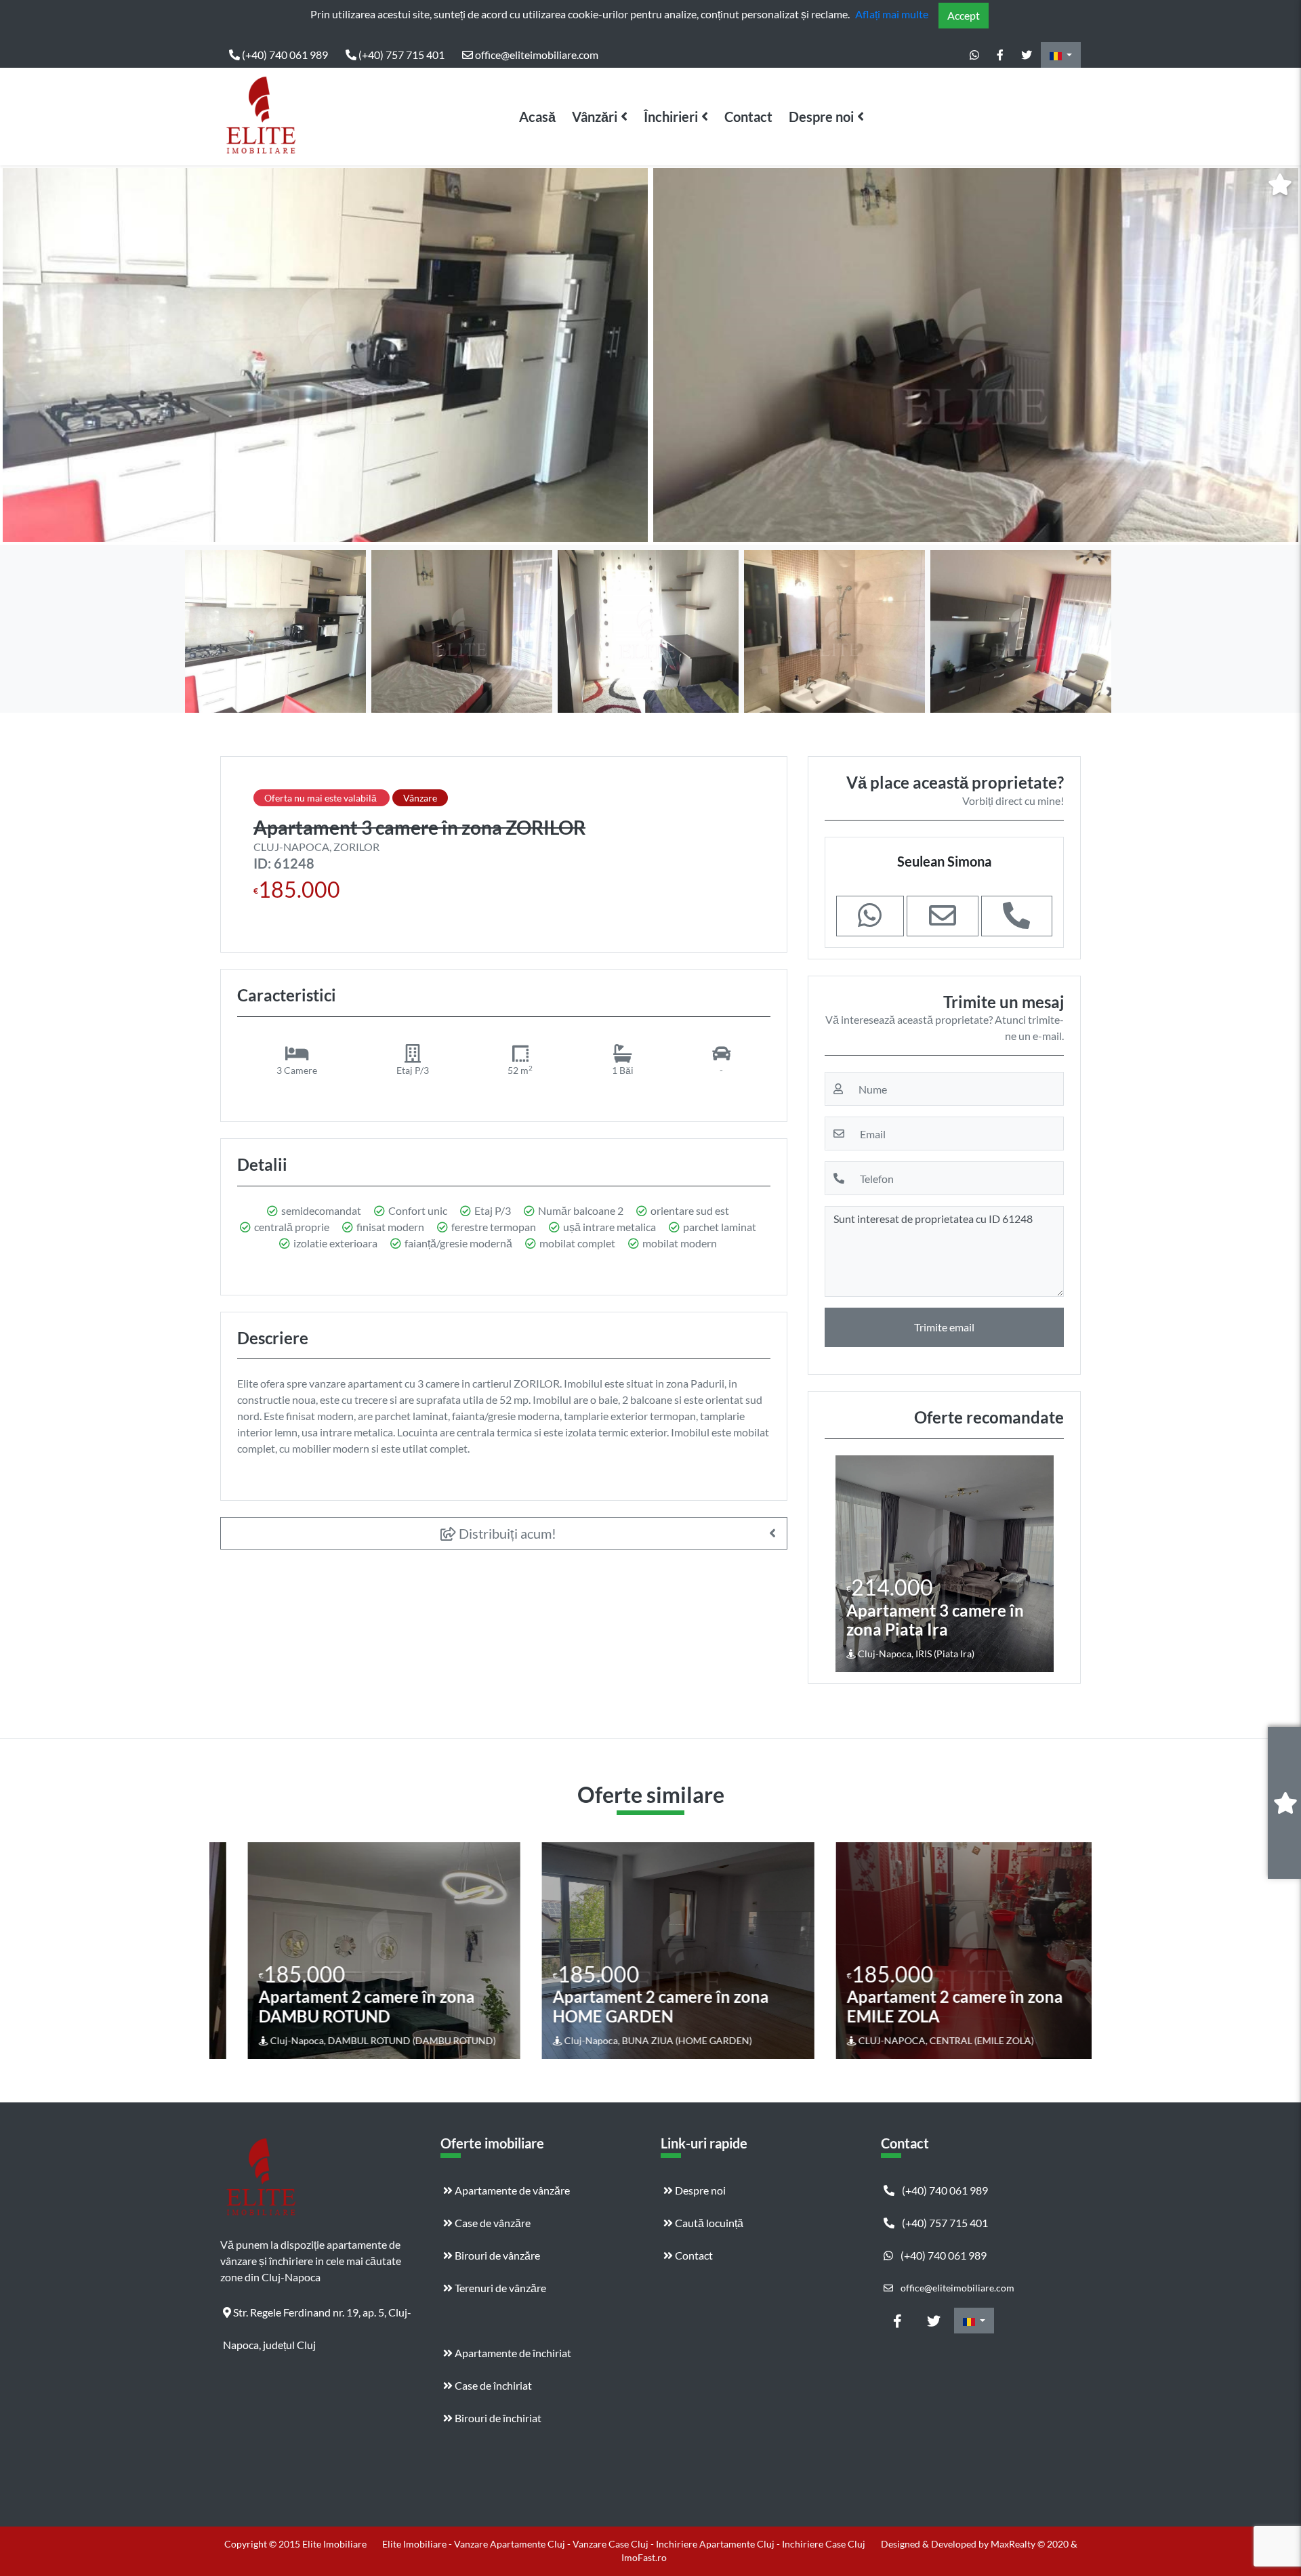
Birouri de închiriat (497, 2418)
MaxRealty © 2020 (1031, 2544)
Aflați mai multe (892, 14)
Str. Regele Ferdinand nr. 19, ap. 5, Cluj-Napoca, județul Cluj (317, 2317)
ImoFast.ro (644, 2557)
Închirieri (671, 117)
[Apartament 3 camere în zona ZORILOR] (325, 355)
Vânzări (595, 117)
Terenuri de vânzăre (499, 2288)
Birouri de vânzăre (496, 2255)
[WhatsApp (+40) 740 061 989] (974, 55)
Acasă (537, 117)
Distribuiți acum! (506, 1533)
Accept (964, 15)
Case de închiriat (492, 2385)
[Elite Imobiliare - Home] (261, 117)
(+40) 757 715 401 (400, 55)
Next (1280, 355)
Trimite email (944, 1327)
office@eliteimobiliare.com (536, 55)
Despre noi (821, 117)
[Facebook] (1000, 55)
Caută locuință (708, 2223)
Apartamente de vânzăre (511, 2190)
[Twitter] (1027, 55)
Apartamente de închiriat (512, 2353)
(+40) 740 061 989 (284, 55)
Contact (748, 117)
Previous (24, 355)
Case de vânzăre (492, 2223)
